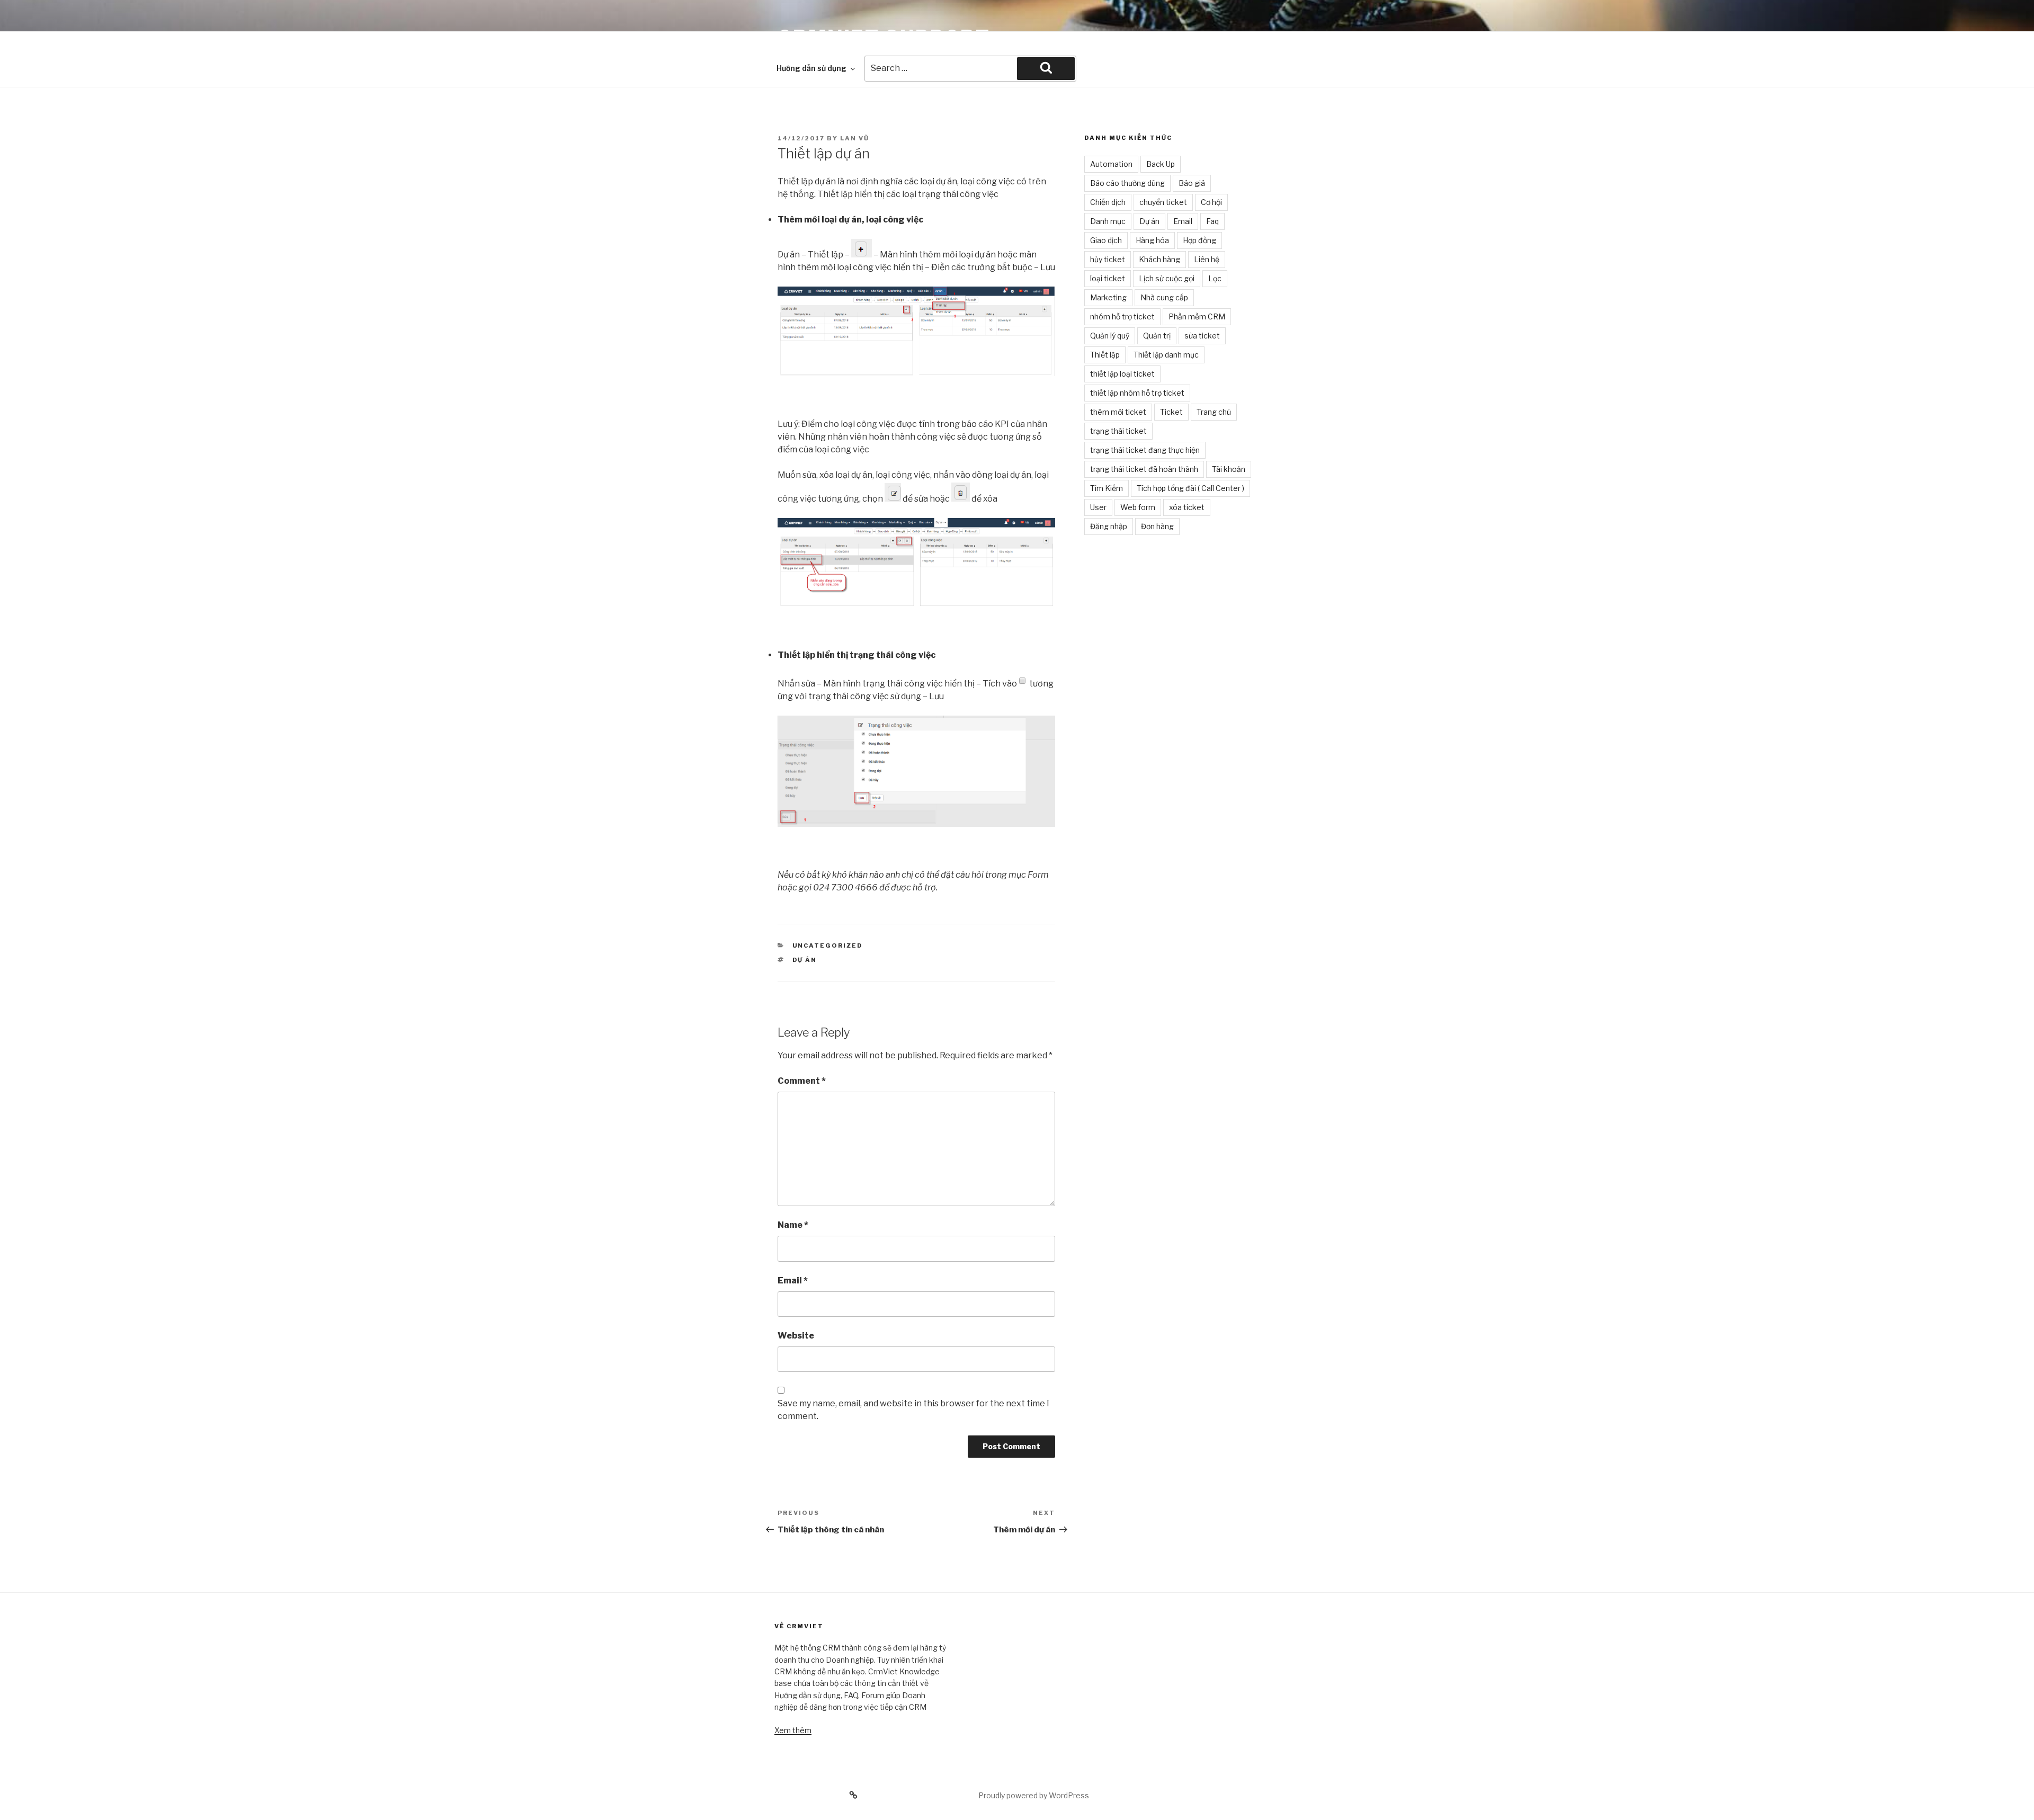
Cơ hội (1211, 202)
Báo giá (1192, 183)
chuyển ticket (1163, 202)
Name (793, 1225)
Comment (802, 1081)
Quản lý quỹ (1110, 336)
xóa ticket (1187, 507)
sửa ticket (1202, 336)
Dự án (805, 960)
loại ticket (1108, 278)
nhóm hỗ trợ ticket (1122, 316)
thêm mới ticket (1118, 412)
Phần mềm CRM (1197, 316)
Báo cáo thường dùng (1127, 183)
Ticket (1171, 412)
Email (793, 1281)
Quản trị (1157, 336)
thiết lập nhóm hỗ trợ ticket (1137, 393)
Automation (1111, 164)
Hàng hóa (1152, 240)
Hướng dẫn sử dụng (811, 68)
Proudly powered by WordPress (1034, 1795)
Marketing (1108, 297)
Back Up (1161, 164)
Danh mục (1108, 221)
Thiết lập (1105, 355)
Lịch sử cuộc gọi (1167, 278)
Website (796, 1336)
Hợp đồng (1199, 240)
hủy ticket (1108, 259)
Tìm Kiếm (1107, 488)
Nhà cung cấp (1164, 297)
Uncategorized (828, 945)
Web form (1138, 507)
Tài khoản (1229, 469)
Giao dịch (1106, 240)
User (1098, 507)
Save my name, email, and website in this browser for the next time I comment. (913, 1410)
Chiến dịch (1108, 202)
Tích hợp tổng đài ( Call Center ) (1190, 488)
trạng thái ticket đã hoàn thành (1144, 469)
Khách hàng (1159, 259)
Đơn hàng (1157, 526)
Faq (1212, 221)
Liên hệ (1207, 259)
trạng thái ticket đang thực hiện (1145, 450)
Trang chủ (1214, 412)
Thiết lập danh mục (1166, 355)
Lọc (1215, 278)
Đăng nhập (1109, 526)
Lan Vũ (855, 138)
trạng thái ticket (1118, 431)
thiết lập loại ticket (1122, 374)
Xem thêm (793, 1730)
